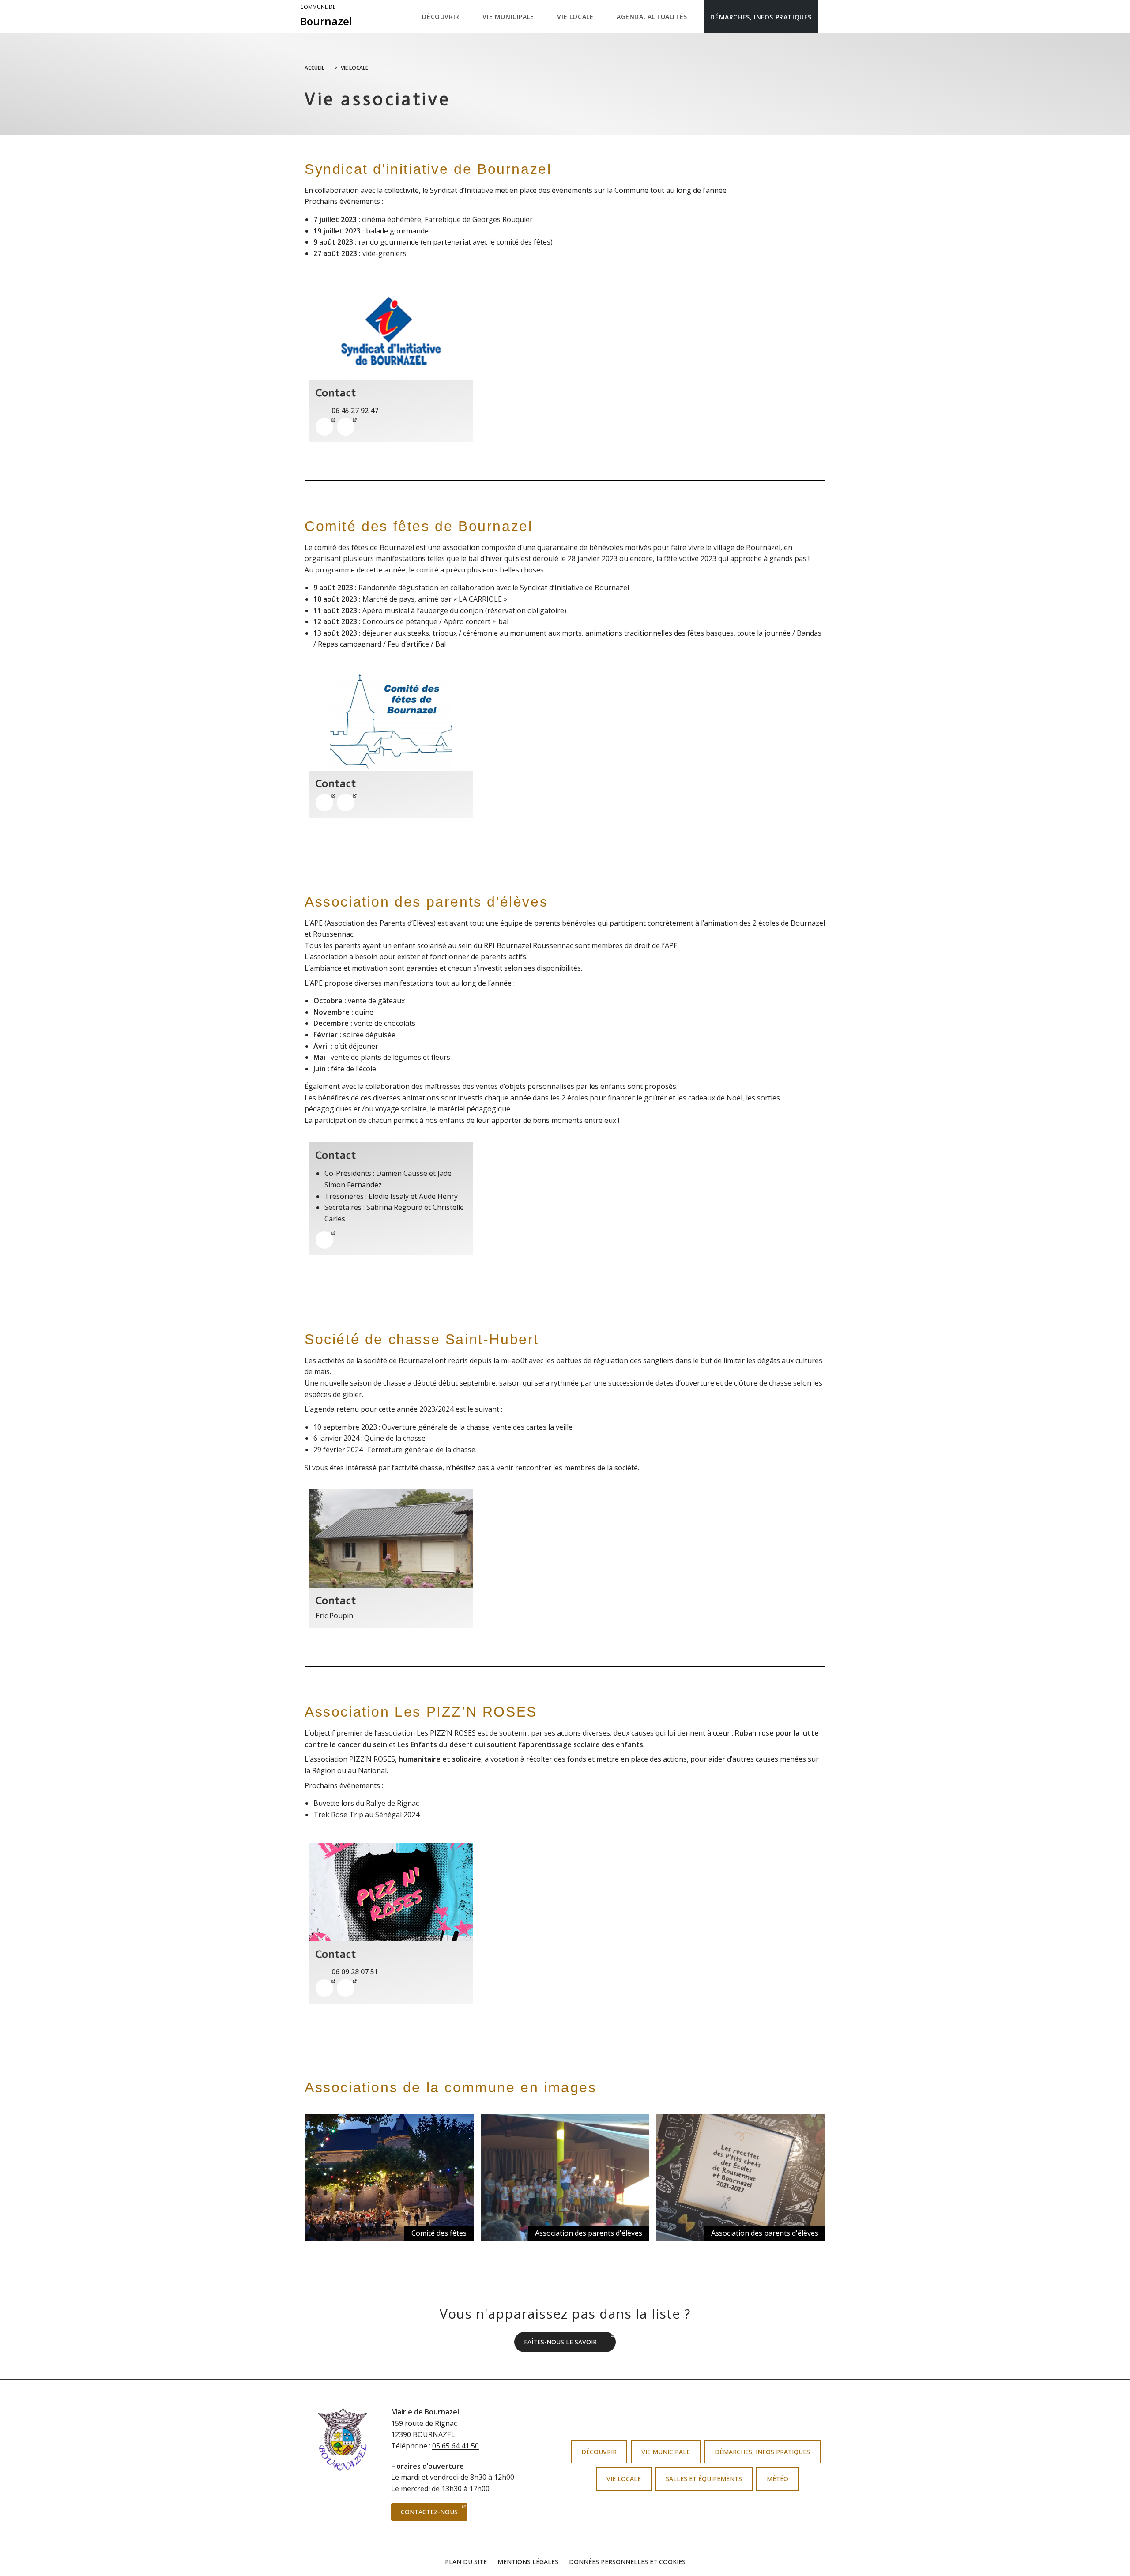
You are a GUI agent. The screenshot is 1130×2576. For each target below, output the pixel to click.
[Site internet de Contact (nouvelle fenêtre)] (324, 427)
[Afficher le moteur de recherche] (827, 16)
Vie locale (354, 68)
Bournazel (326, 16)
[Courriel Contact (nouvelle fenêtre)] (346, 427)
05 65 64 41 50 (456, 2446)
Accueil (315, 68)
